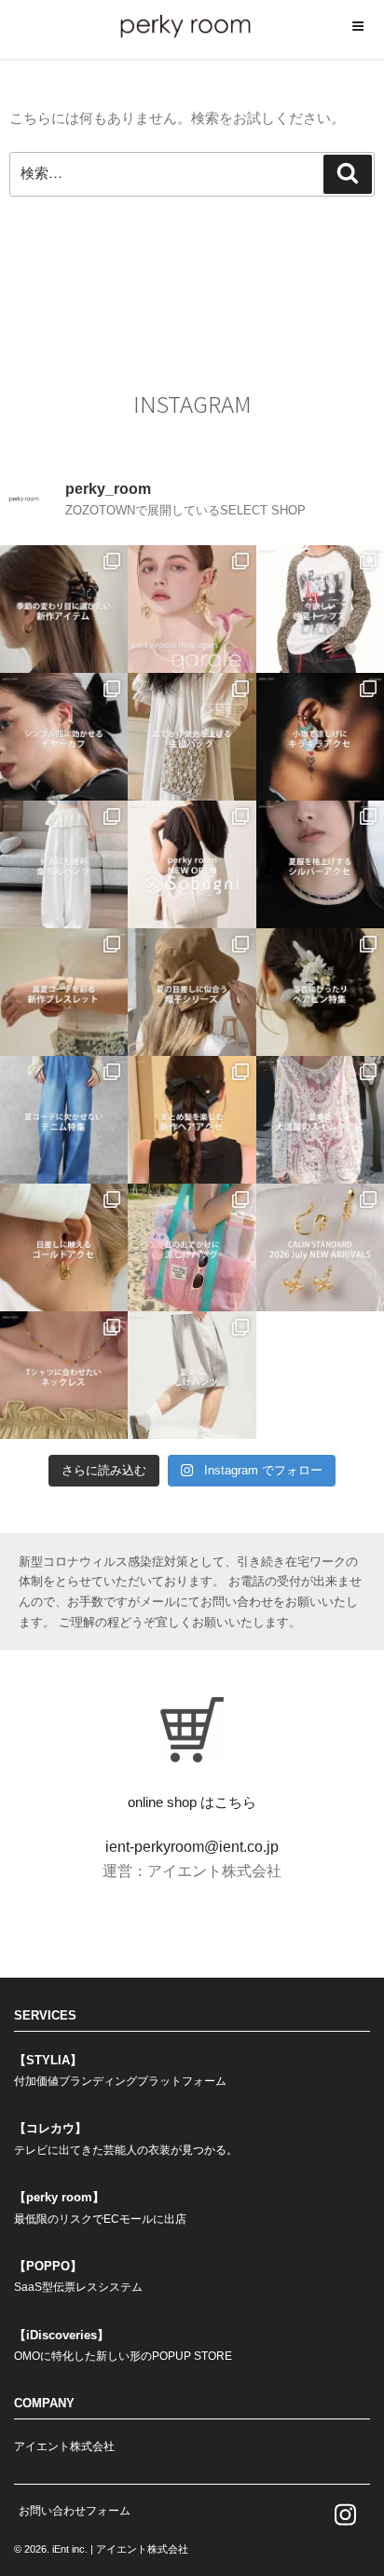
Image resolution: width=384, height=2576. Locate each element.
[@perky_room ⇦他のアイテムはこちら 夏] (320, 609)
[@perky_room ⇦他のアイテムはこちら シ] (64, 737)
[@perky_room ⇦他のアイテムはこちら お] (192, 737)
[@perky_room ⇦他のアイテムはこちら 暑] (192, 1120)
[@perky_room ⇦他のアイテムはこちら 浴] (320, 992)
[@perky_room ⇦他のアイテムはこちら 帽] (192, 992)
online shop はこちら (192, 1802)
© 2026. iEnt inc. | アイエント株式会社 (101, 2549)
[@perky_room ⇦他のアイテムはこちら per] (192, 864)
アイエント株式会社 (64, 2446)
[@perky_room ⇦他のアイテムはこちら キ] (320, 737)
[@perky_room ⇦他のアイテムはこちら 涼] (192, 1375)
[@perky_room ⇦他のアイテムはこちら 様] (192, 1247)
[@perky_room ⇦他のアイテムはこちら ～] (320, 1247)
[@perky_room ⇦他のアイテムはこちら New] (192, 609)
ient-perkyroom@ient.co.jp (192, 1847)
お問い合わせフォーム (75, 2511)
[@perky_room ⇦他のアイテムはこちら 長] (64, 864)
